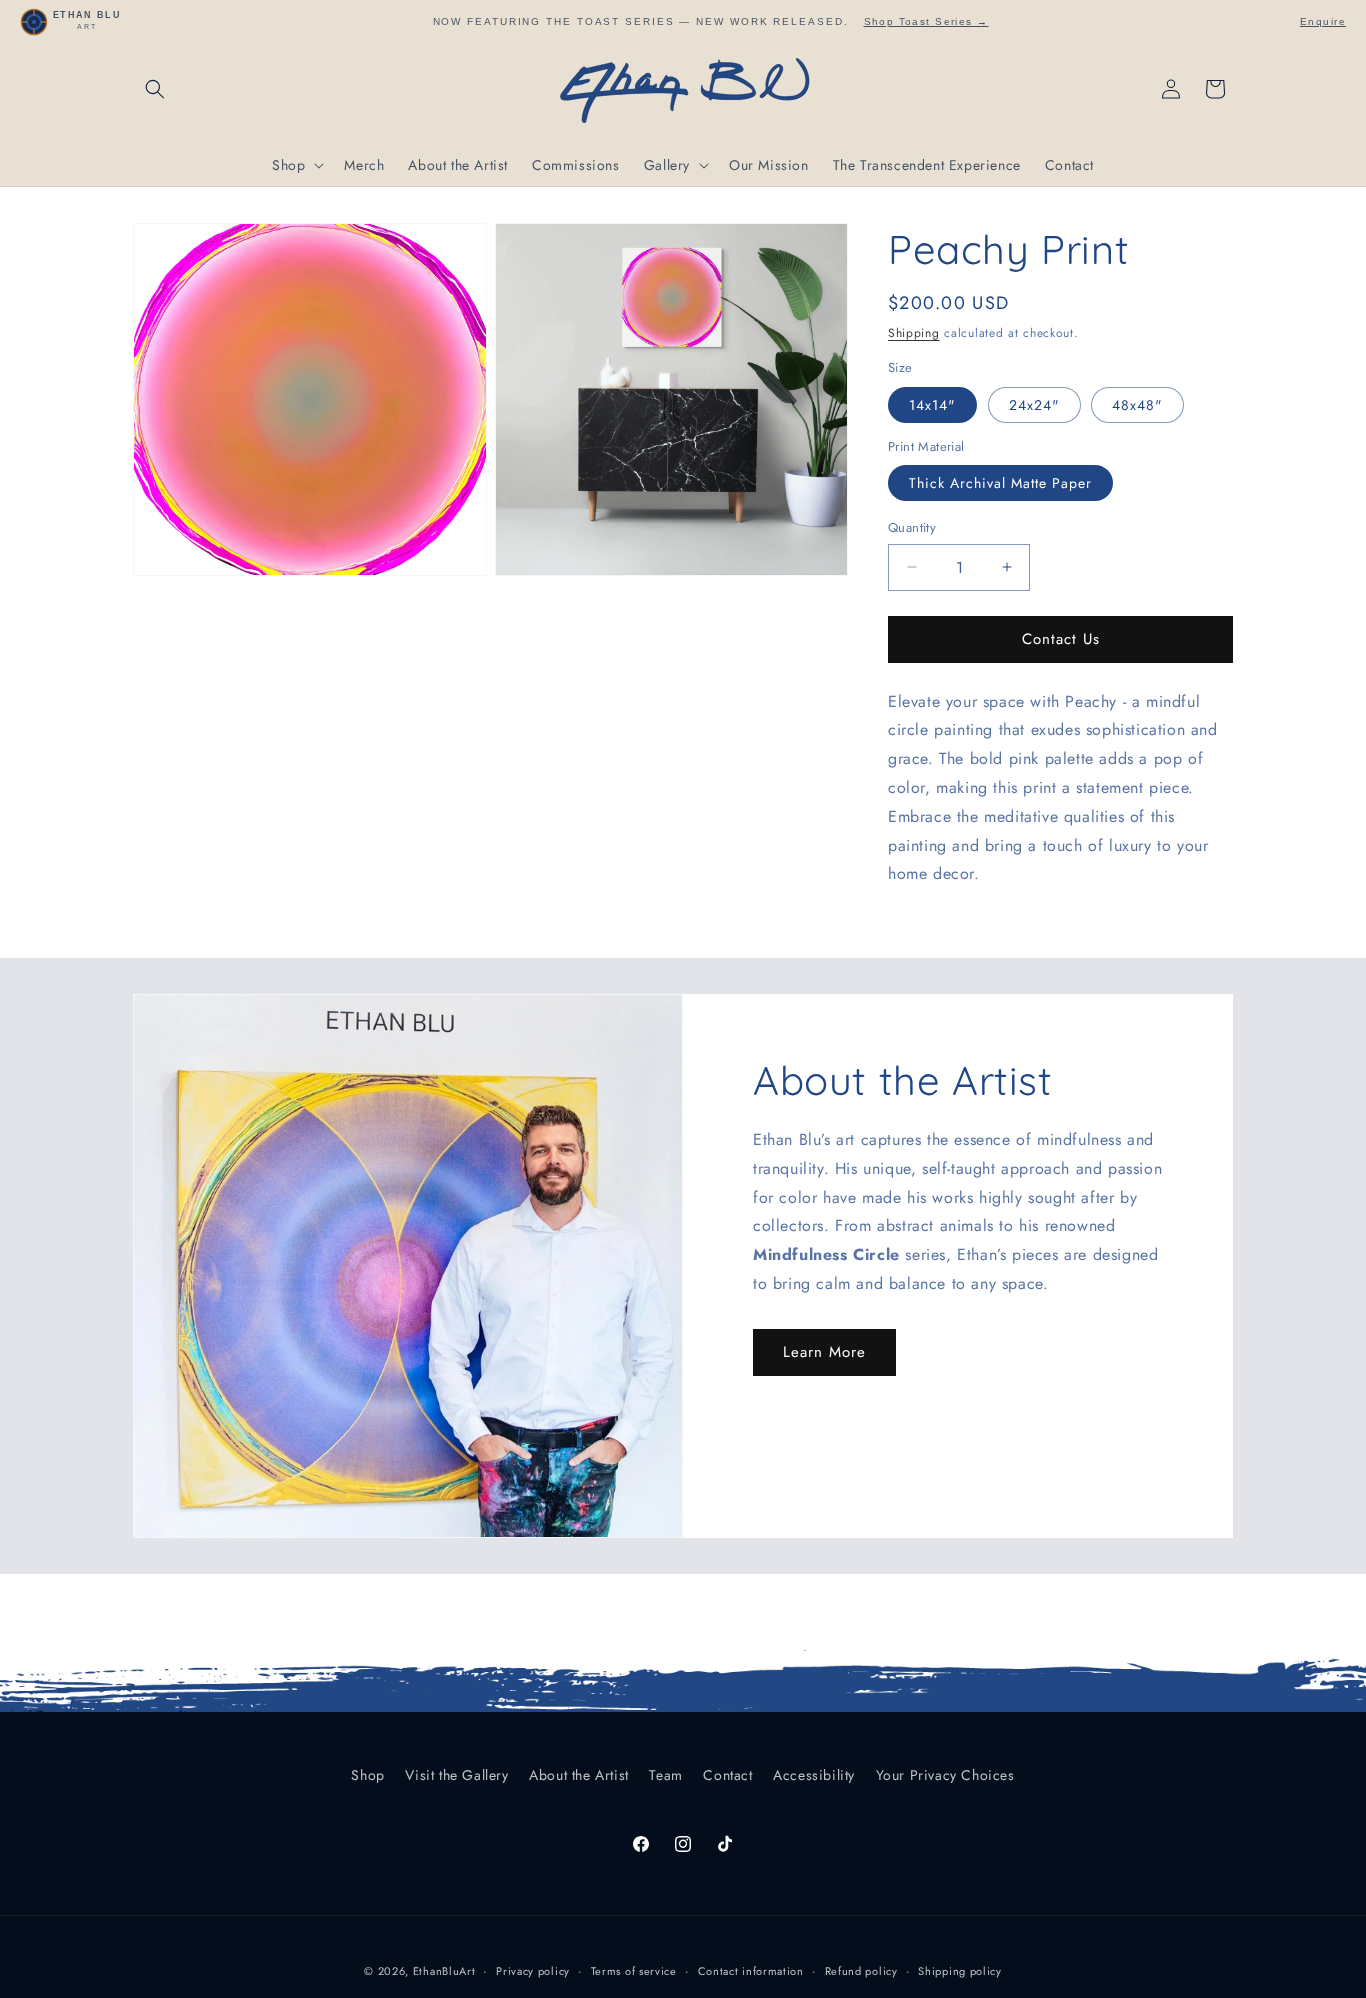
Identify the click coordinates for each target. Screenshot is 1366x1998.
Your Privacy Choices (945, 1775)
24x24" (1034, 405)
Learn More (824, 1352)
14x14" (932, 405)
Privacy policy (533, 1971)
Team (665, 1775)
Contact (727, 1775)
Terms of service (634, 1971)
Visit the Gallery (456, 1775)
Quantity (912, 527)
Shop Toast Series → (926, 21)
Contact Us (1061, 639)
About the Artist (579, 1775)
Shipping (914, 333)
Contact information (751, 1971)
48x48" (1137, 405)
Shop (367, 1775)
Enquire (1323, 21)
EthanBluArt (444, 1971)
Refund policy (861, 1971)
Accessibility (814, 1775)
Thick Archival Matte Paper (1000, 483)
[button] (155, 89)
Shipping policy (960, 1971)
